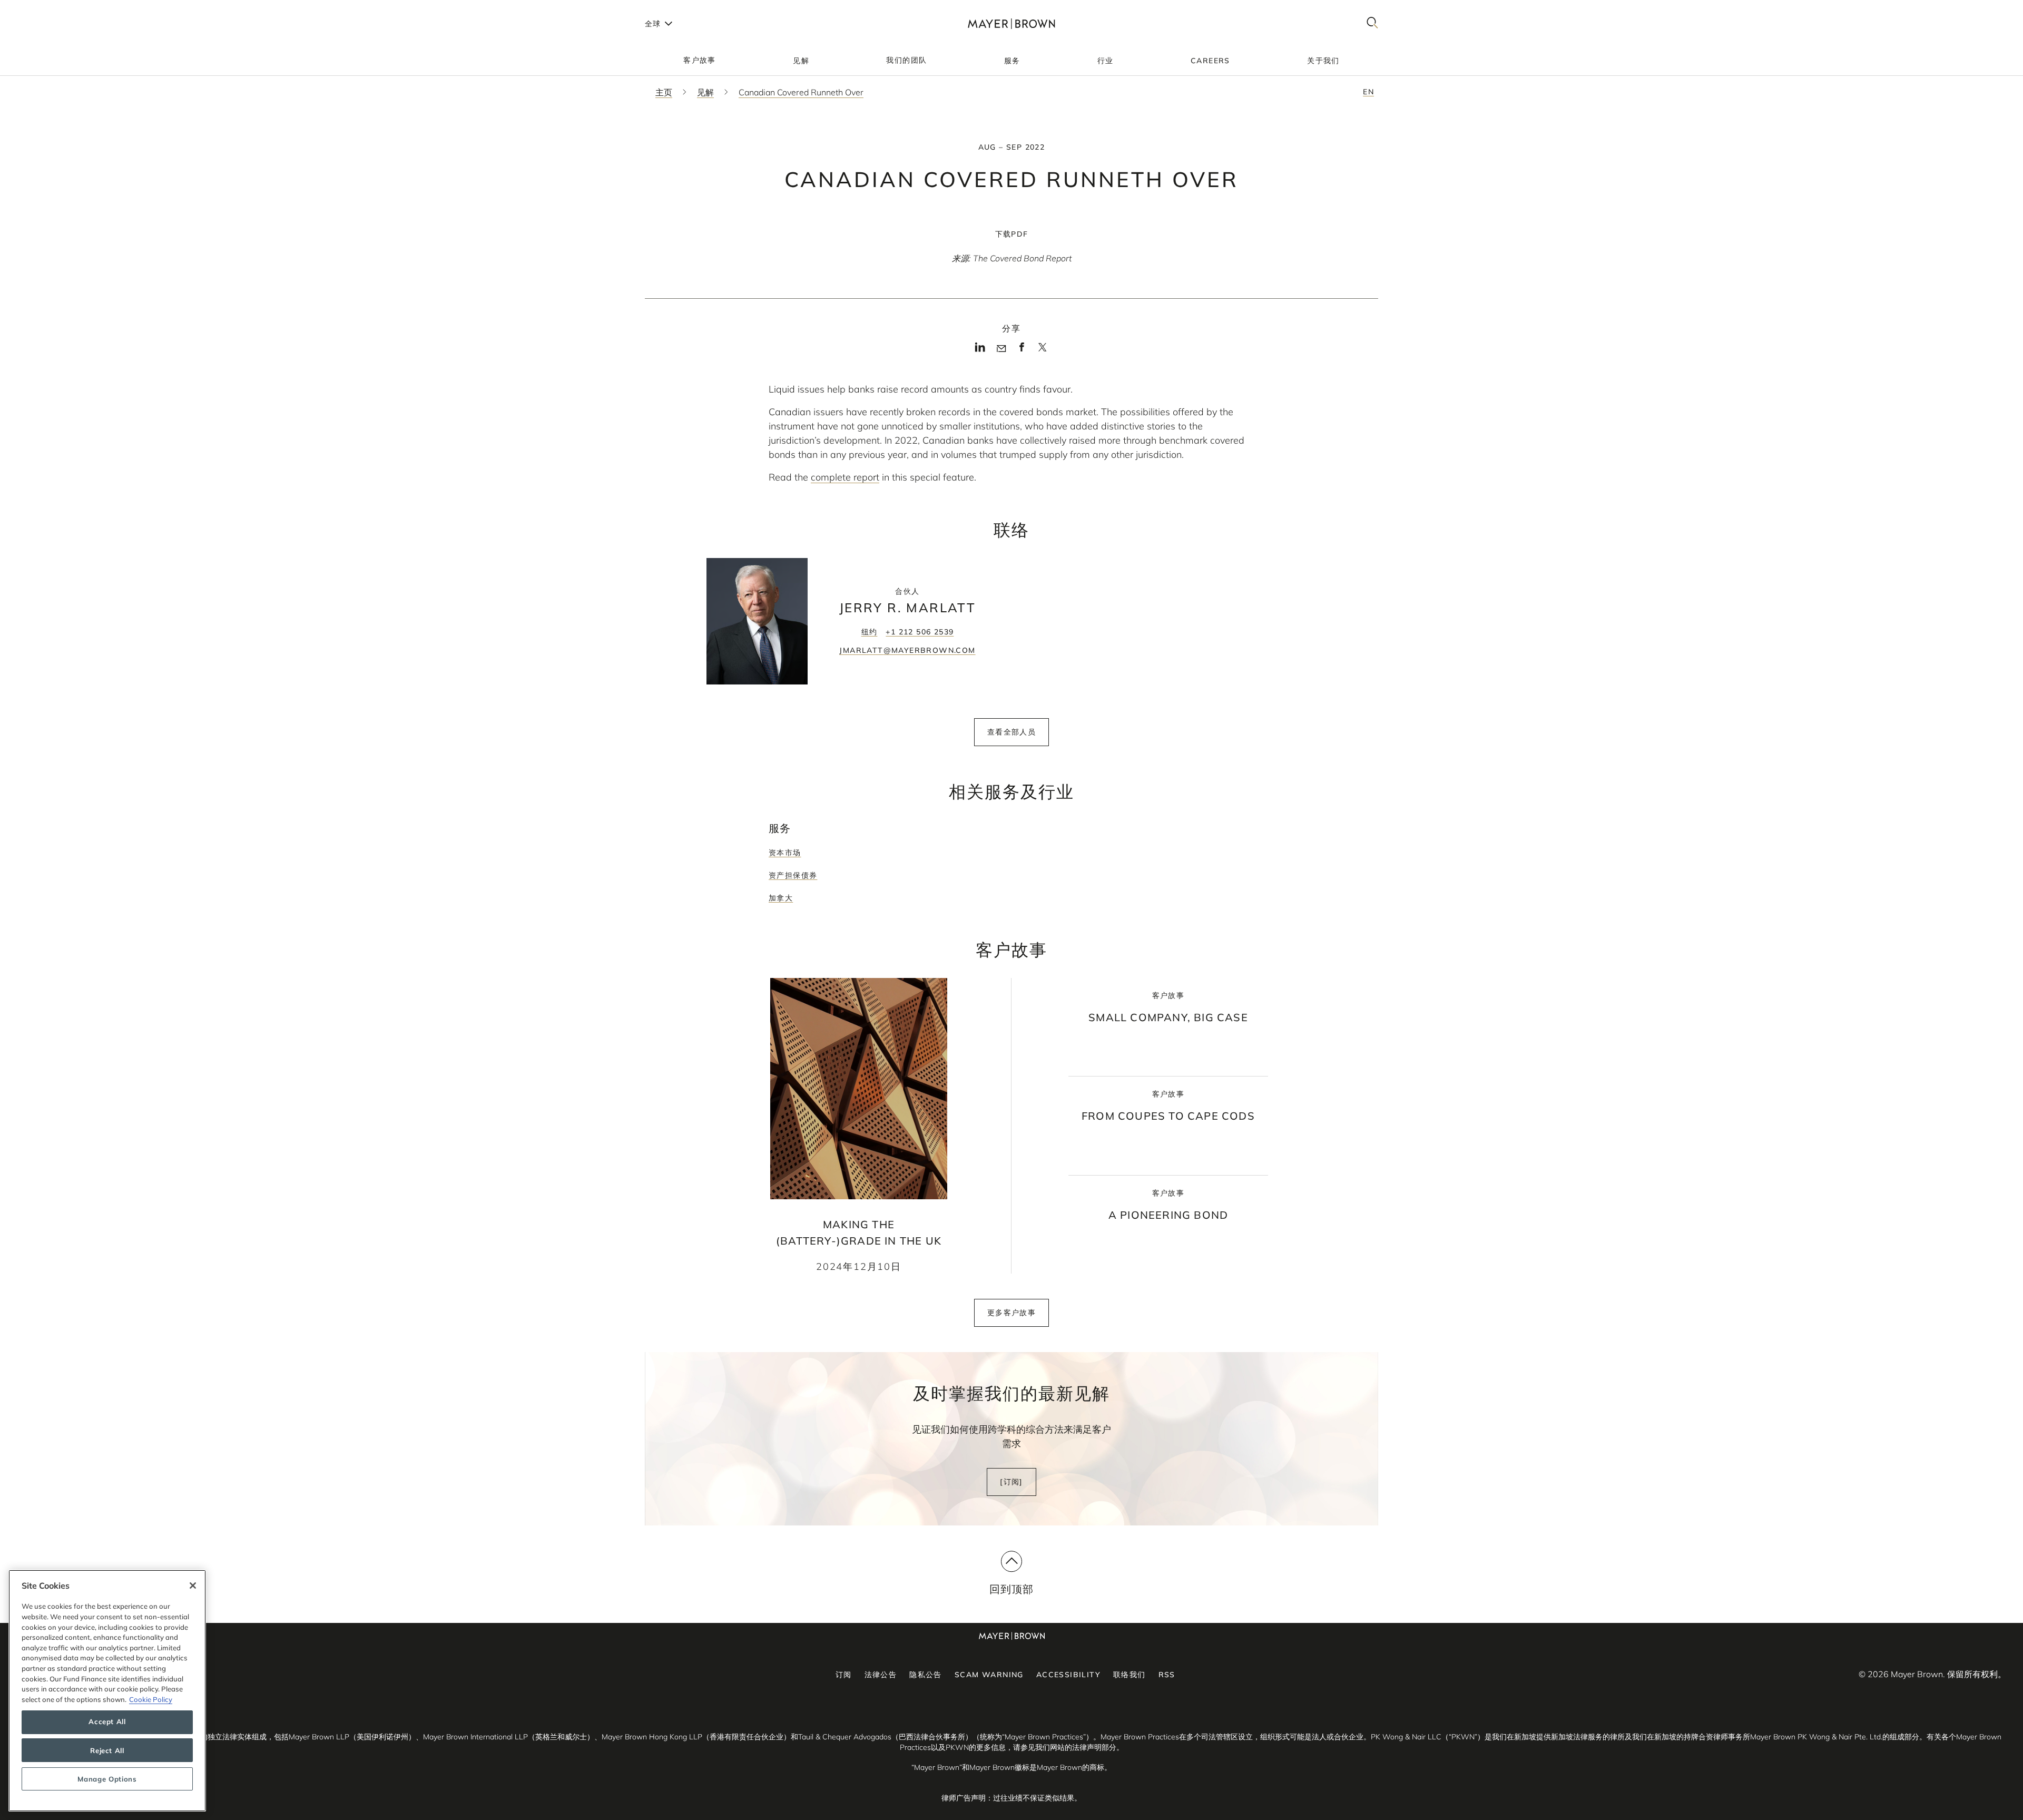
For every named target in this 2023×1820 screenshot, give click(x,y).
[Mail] (1001, 349)
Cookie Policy (151, 1699)
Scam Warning (989, 1675)
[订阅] (1011, 1482)
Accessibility (1068, 1675)
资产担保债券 (793, 875)
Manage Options (107, 1779)
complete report (845, 477)
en (1368, 92)
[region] (107, 1691)
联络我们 (1130, 1675)
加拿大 (781, 898)
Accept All (107, 1722)
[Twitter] (1042, 351)
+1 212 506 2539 (920, 632)
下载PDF (1012, 234)
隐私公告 (926, 1675)
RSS (1167, 1675)
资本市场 (785, 853)
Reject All (107, 1750)
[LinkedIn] (980, 350)
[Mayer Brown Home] (1011, 23)
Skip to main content (51, 8)
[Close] (193, 1586)
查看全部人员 (1011, 732)
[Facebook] (1022, 350)
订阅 (844, 1675)
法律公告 (881, 1675)
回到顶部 (1012, 1589)
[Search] (1372, 23)
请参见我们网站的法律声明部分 (1065, 1747)
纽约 (870, 632)
